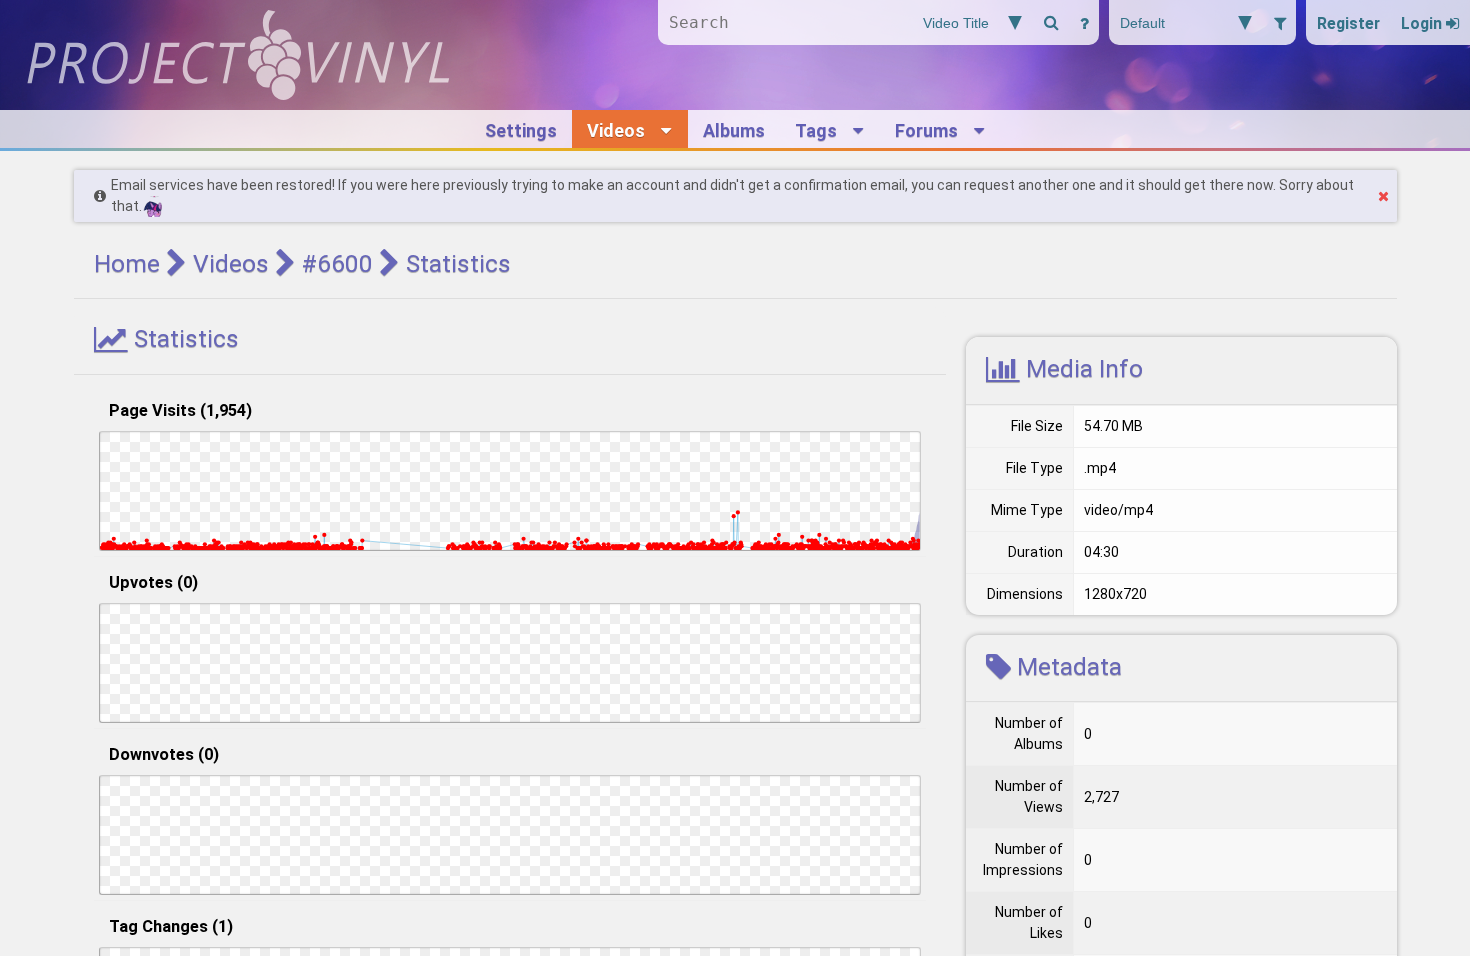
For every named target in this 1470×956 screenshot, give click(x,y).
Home (127, 263)
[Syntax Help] (1084, 22)
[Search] (1051, 22)
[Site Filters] (1279, 22)
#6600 (337, 263)
